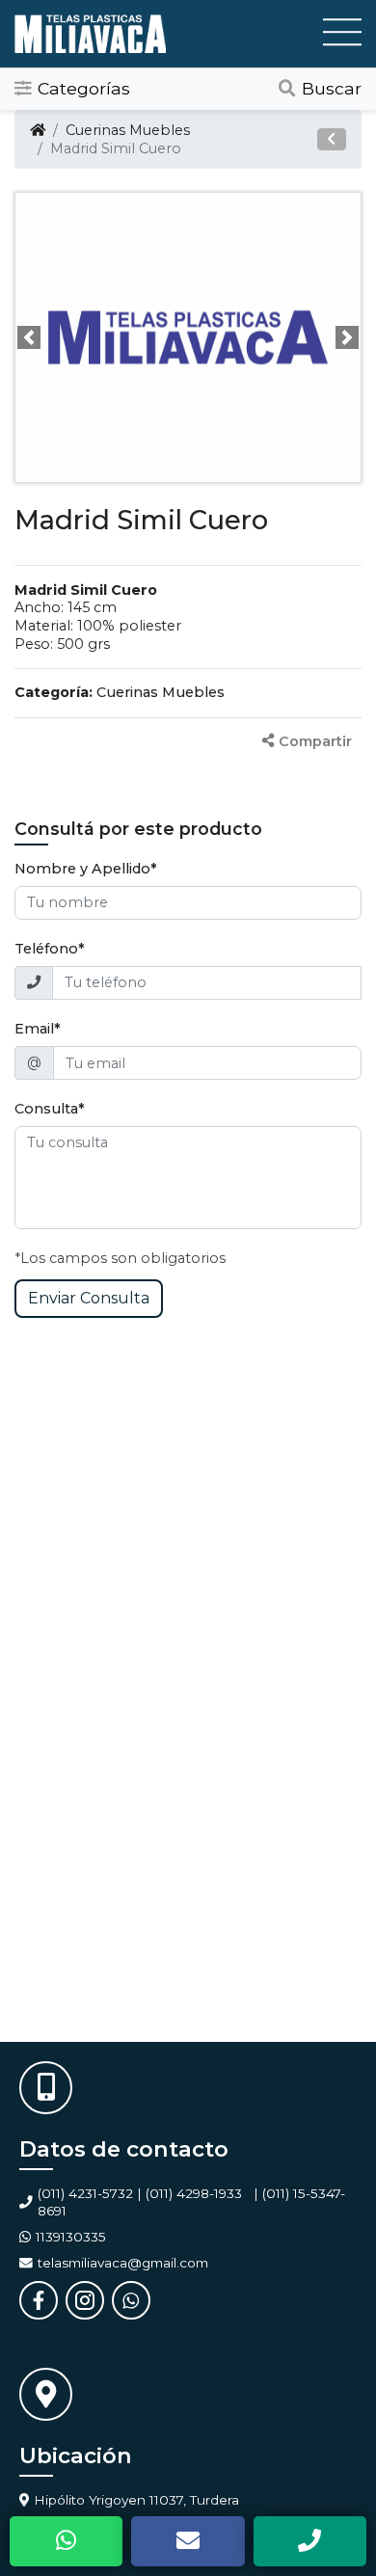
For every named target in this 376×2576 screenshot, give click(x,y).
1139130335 (71, 2237)
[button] (332, 139)
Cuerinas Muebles (128, 130)
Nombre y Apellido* (86, 869)
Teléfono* (50, 949)
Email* (38, 1029)
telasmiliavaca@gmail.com (123, 2263)
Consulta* (50, 1109)
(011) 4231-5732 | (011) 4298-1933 (140, 2193)
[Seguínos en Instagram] (85, 2300)
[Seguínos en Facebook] (39, 2300)
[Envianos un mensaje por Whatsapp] (131, 2300)
